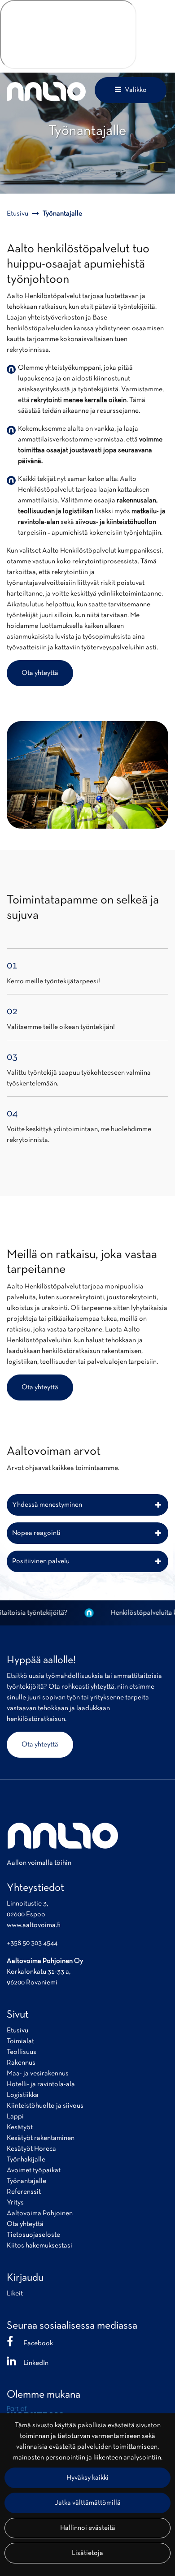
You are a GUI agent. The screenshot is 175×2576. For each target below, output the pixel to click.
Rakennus (21, 2063)
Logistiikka (23, 2095)
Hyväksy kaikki (87, 2478)
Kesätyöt (20, 2127)
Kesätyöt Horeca (31, 2149)
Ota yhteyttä (40, 673)
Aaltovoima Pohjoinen (40, 2213)
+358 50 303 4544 (32, 1943)
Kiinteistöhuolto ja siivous (45, 2106)
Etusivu (17, 2031)
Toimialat (20, 2041)
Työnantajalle (26, 2181)
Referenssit (24, 2192)
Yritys (15, 2203)
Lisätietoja (87, 2553)
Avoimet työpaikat (34, 2170)
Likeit (15, 2294)
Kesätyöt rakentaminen (41, 2138)
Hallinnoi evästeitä (88, 2528)
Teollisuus (22, 2052)
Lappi (15, 2117)
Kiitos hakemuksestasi (39, 2246)
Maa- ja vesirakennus (38, 2074)
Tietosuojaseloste (33, 2235)
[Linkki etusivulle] (46, 91)
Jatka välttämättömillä (88, 2503)
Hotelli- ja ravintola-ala (41, 2084)
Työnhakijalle (26, 2160)
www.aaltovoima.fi (34, 1925)
